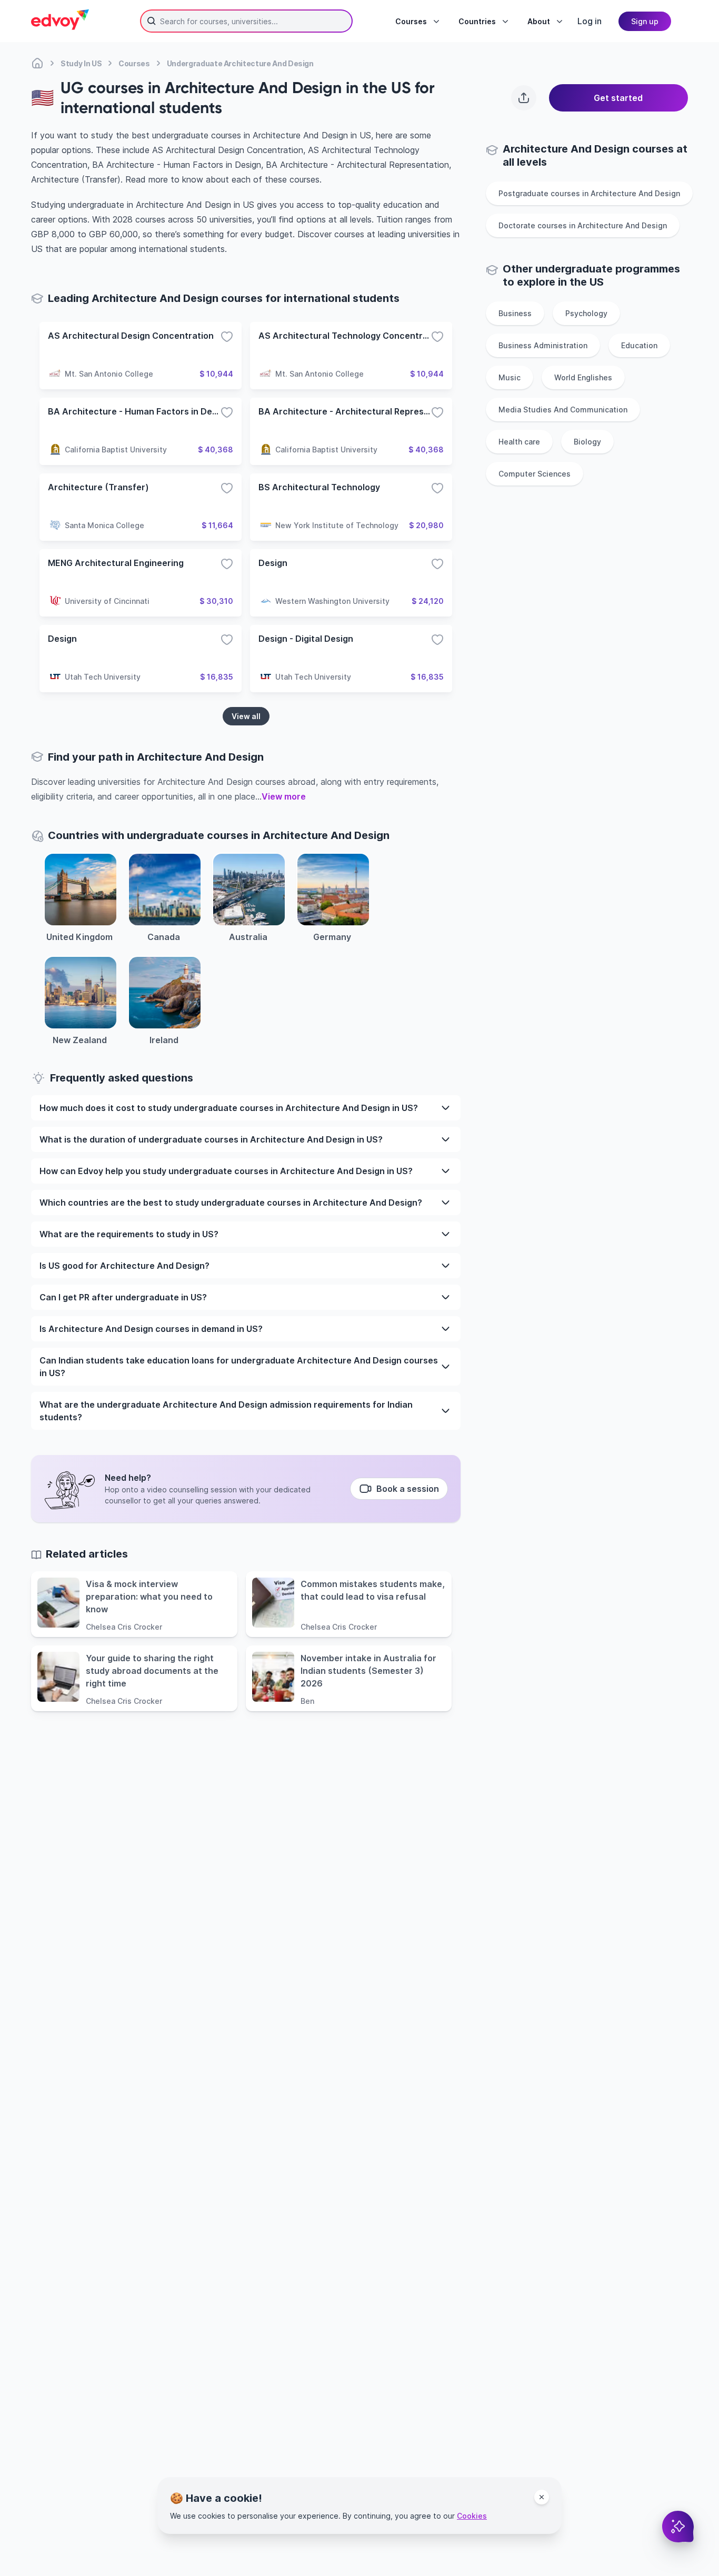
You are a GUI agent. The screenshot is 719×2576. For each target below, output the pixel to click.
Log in (590, 21)
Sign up (645, 21)
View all (246, 716)
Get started (618, 98)
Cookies (472, 2516)
